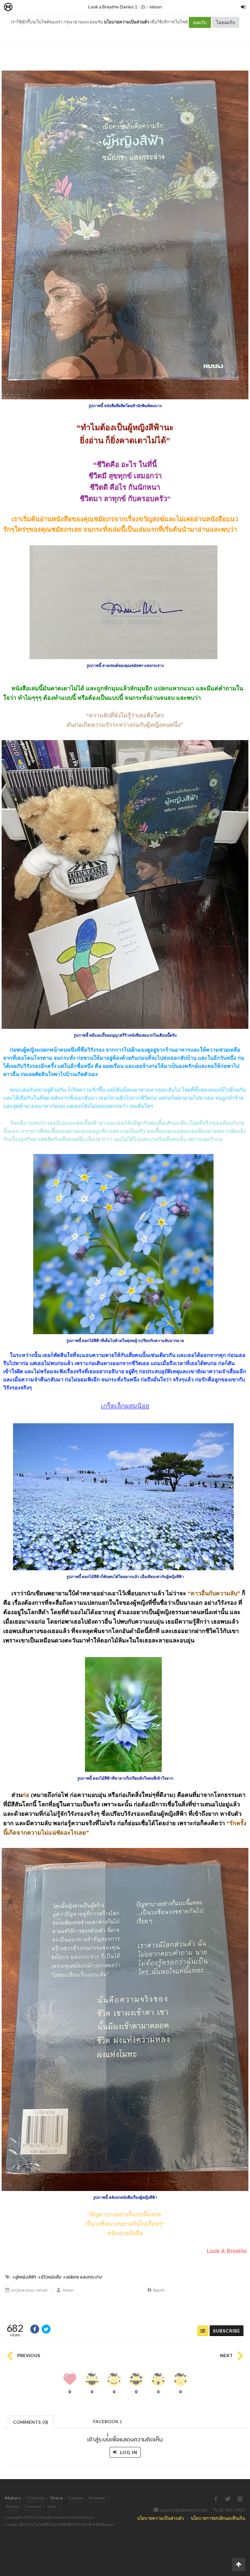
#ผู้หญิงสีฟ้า (24, 2277)
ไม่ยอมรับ (226, 22)
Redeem (97, 2498)
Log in (128, 2452)
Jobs (52, 2506)
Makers (22, 7)
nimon (156, 7)
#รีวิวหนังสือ (49, 2277)
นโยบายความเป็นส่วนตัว (126, 22)
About (12, 2506)
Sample (76, 2498)
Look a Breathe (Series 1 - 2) (117, 7)
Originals (36, 2498)
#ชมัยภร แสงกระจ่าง (83, 2277)
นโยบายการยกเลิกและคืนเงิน (218, 2518)
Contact (33, 2506)
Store (45, 7)
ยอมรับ (200, 22)
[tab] (31, 2421)
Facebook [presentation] (107, 2423)
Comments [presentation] (31, 2422)
